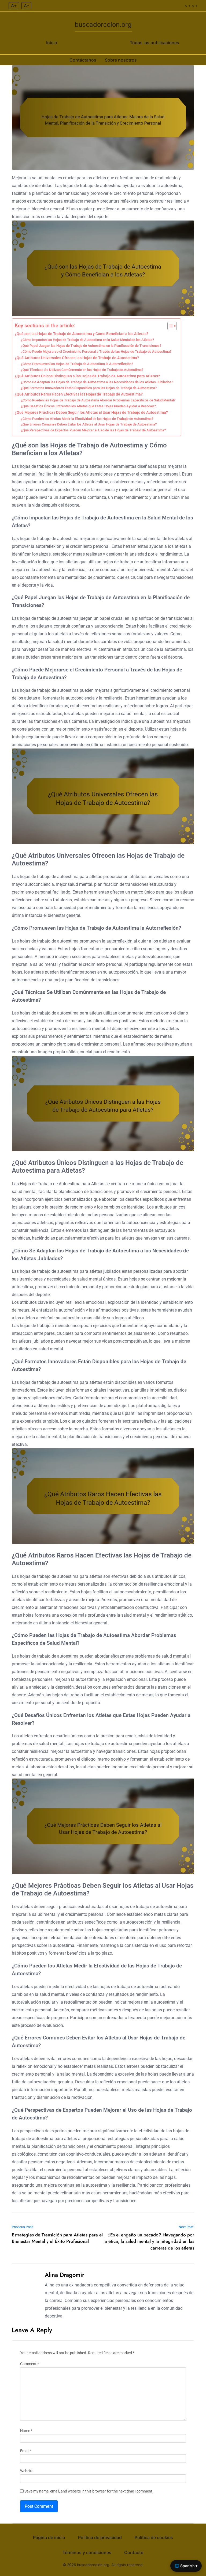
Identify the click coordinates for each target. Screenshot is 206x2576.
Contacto (134, 2552)
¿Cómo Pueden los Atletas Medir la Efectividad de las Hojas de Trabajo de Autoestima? (87, 419)
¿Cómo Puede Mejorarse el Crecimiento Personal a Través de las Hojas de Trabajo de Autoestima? (96, 352)
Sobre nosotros (121, 60)
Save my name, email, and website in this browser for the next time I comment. (89, 2491)
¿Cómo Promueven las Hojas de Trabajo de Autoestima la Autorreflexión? (77, 364)
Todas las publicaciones (154, 43)
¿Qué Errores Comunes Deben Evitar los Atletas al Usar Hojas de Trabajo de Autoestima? (89, 424)
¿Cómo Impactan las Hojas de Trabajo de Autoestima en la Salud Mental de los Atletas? (87, 340)
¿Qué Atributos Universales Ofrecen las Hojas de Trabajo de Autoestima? (77, 358)
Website (27, 2471)
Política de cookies (154, 2537)
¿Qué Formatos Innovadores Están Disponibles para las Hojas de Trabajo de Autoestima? (89, 388)
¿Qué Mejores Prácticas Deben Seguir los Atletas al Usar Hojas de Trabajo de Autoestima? (91, 413)
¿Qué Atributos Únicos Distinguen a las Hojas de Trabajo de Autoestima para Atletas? (87, 376)
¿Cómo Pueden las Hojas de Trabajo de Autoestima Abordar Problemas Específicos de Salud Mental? (98, 400)
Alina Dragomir (65, 2275)
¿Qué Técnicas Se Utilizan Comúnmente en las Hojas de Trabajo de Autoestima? (82, 370)
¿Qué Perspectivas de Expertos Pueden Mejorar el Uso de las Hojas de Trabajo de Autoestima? (93, 430)
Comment (30, 2364)
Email (26, 2451)
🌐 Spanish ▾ (186, 2566)
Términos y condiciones (87, 2552)
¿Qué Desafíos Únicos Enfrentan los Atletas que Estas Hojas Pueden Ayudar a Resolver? (88, 406)
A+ (14, 6)
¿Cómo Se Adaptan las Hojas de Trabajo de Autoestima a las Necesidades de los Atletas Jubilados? (97, 382)
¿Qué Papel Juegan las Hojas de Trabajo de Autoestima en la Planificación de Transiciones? (91, 346)
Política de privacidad (100, 2537)
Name (26, 2431)
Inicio (52, 43)
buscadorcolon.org (103, 24)
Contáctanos (83, 60)
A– (26, 6)
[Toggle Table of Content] (169, 326)
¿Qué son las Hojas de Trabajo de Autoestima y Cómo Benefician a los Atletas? (82, 334)
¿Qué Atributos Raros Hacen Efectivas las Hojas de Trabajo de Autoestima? (79, 394)
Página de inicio (49, 2537)
